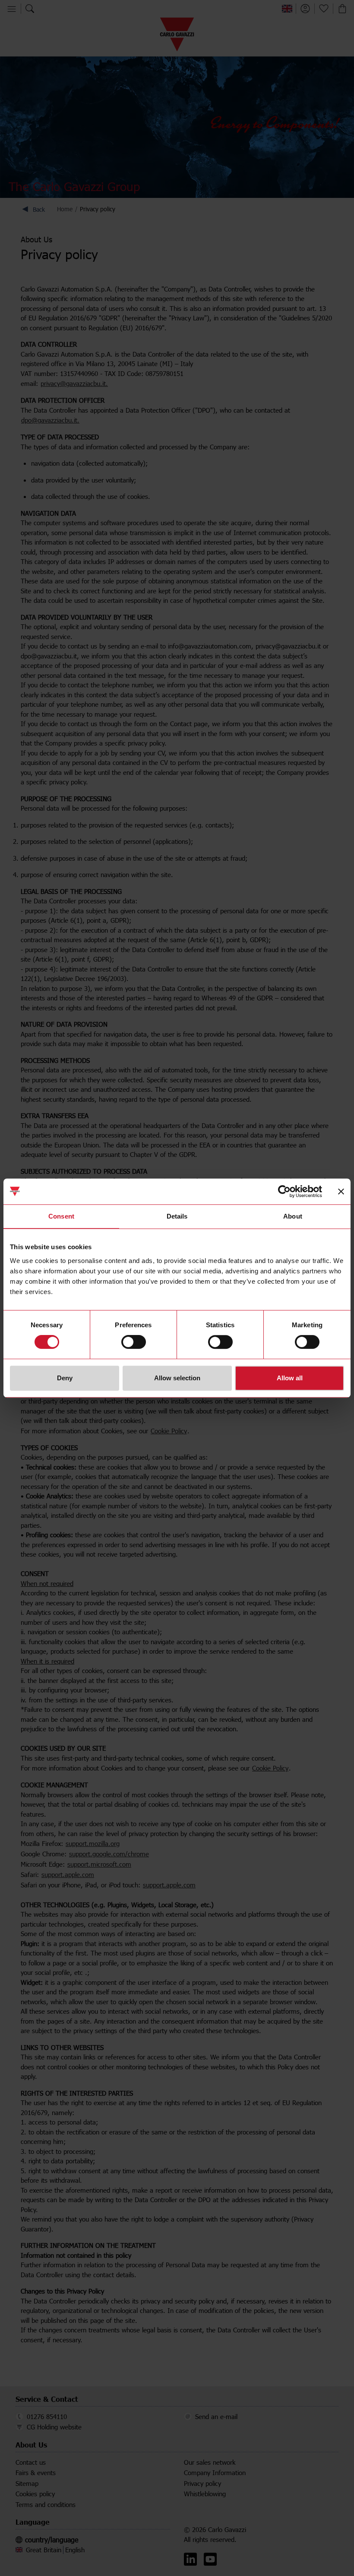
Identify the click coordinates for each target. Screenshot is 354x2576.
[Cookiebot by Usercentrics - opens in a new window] (284, 1191)
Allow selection (177, 1378)
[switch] (134, 1342)
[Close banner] (341, 1191)
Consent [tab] (61, 1216)
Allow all (290, 1378)
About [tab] (293, 1216)
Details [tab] (177, 1216)
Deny (65, 1378)
